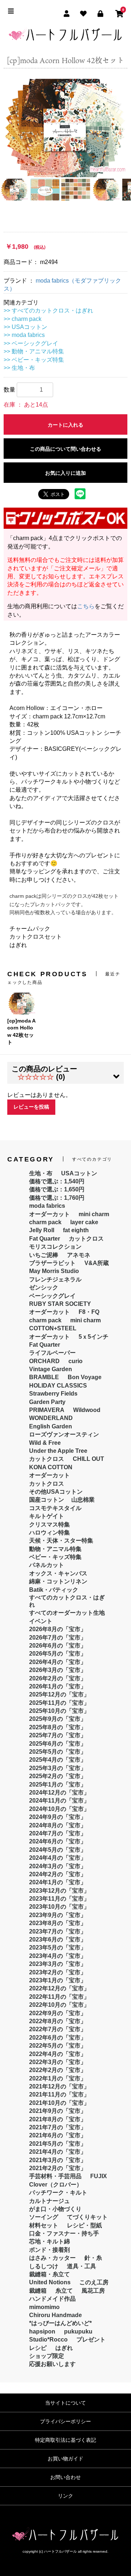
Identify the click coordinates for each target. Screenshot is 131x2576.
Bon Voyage (85, 1377)
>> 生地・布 (19, 368)
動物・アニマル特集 (55, 1549)
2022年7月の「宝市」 (58, 2029)
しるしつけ (44, 2266)
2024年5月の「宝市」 (58, 1850)
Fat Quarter (45, 1239)
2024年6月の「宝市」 (58, 1841)
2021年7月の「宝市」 (58, 2127)
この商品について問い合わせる (65, 449)
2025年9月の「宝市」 (58, 1719)
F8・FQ (89, 1312)
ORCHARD (44, 1361)
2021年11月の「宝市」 (59, 2094)
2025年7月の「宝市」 (58, 1735)
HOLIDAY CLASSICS (58, 1386)
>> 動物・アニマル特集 (34, 351)
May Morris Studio (54, 1271)
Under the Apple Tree (58, 1451)
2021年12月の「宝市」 (59, 2086)
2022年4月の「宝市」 (58, 2054)
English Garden (51, 1426)
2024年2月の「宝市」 (58, 1874)
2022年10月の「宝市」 (59, 2005)
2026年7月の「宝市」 (58, 1638)
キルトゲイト (47, 1516)
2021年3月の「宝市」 (58, 2160)
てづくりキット (87, 2217)
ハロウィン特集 (49, 1533)
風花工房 (93, 2291)
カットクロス (86, 1239)
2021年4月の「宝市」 (58, 2152)
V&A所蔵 (97, 1263)
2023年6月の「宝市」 (58, 1939)
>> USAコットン (25, 327)
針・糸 (93, 2258)
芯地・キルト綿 (49, 2241)
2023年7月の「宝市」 (58, 1931)
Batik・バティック (54, 1590)
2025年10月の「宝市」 (59, 1711)
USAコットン (79, 1173)
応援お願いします (52, 2364)
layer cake (84, 1222)
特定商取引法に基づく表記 (65, 2440)
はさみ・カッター (52, 2258)
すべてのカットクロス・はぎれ (67, 1601)
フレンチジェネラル (55, 1279)
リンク (65, 2496)
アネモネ (79, 1255)
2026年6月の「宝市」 (58, 1646)
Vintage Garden (51, 1369)
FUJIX (99, 2176)
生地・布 (41, 1173)
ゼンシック (44, 1287)
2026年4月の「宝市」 (58, 1662)
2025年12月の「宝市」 (59, 1694)
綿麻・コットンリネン (58, 1581)
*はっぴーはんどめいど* (60, 2323)
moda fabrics (47, 1206)
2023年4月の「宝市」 (58, 1956)
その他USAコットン (56, 1492)
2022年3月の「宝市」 (58, 2062)
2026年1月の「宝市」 (58, 1686)
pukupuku (78, 2331)
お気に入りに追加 (65, 473)
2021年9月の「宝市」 (58, 2111)
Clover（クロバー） (56, 2185)
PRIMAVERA (47, 1410)
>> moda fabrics (24, 335)
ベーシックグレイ (52, 1296)
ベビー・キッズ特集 (55, 1557)
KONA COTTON (51, 1467)
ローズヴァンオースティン (64, 1434)
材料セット (44, 2225)
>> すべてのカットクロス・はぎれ (48, 311)
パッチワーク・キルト (58, 2193)
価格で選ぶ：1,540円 (57, 1181)
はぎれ (64, 2348)
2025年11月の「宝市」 (59, 1703)
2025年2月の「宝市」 (58, 1776)
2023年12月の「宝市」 (59, 1891)
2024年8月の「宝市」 (58, 1825)
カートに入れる (65, 425)
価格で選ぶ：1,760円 (57, 1198)
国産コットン (47, 1500)
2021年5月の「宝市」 (58, 2144)
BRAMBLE (44, 1377)
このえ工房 (94, 2282)
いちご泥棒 (44, 1255)
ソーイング (44, 2217)
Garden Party (47, 1402)
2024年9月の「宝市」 (58, 1817)
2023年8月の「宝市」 (58, 1923)
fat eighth (76, 1230)
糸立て (64, 2291)
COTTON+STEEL (53, 1328)
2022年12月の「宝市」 (59, 1988)
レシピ (38, 2348)
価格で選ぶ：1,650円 (57, 1189)
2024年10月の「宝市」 (59, 1809)
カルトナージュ (49, 2201)
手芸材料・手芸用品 (55, 2176)
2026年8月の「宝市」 (58, 1629)
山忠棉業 (83, 1500)
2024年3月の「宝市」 (58, 1866)
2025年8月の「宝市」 (58, 1727)
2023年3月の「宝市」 (58, 1964)
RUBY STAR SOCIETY (60, 1304)
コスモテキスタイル (55, 1508)
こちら (86, 606)
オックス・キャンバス (58, 1573)
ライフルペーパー (52, 1353)
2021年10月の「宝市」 (59, 2103)
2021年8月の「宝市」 (58, 2119)
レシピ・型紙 (84, 2225)
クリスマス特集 (49, 1524)
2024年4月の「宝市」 (58, 1858)
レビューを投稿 (31, 1107)
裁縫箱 (38, 2291)
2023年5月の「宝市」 (58, 1947)
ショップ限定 (47, 2356)
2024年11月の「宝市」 (59, 1801)
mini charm (94, 1214)
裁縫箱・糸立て (49, 2274)
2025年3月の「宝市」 (58, 1768)
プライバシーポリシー (65, 2421)
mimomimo (44, 2307)
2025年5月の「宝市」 (58, 1752)
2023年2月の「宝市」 (58, 1972)
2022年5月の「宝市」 (58, 2046)
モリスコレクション (55, 1247)
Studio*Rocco (48, 2340)
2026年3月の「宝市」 (58, 1670)
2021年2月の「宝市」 (58, 2168)
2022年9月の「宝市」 (58, 2013)
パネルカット (47, 1565)
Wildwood (87, 1410)
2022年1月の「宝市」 (58, 2078)
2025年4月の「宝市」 (58, 1760)
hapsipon (42, 2331)
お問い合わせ (65, 2477)
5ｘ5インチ (94, 1337)
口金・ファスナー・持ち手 (64, 2233)
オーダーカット (49, 1214)
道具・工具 (82, 2266)
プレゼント (91, 2340)
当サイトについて (65, 2403)
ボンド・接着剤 (49, 2250)
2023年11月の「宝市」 (59, 1899)
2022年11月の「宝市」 (59, 1997)
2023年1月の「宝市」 (58, 1980)
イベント (41, 1621)
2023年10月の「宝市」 (59, 1907)
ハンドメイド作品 (52, 2299)
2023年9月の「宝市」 (58, 1915)
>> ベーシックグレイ (31, 343)
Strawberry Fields (53, 1394)
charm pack (45, 1222)
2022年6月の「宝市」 (58, 2038)
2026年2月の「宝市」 (58, 1678)
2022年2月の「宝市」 (58, 2070)
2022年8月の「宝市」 (58, 2021)
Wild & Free (45, 1443)
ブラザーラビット (52, 1263)
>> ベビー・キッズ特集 (34, 360)
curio (76, 1361)
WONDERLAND (51, 1418)
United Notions (50, 2282)
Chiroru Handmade (55, 2315)
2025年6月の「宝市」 (58, 1744)
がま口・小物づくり (55, 2209)
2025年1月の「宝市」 (58, 1784)
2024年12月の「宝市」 (59, 1793)
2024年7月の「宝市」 (58, 1833)
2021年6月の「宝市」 (58, 2135)
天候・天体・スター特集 (61, 1541)
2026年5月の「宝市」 (58, 1654)
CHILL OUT (88, 1459)
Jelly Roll (42, 1230)
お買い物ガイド (65, 2459)
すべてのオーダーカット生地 (67, 1613)
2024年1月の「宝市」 (58, 1882)
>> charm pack (23, 319)
